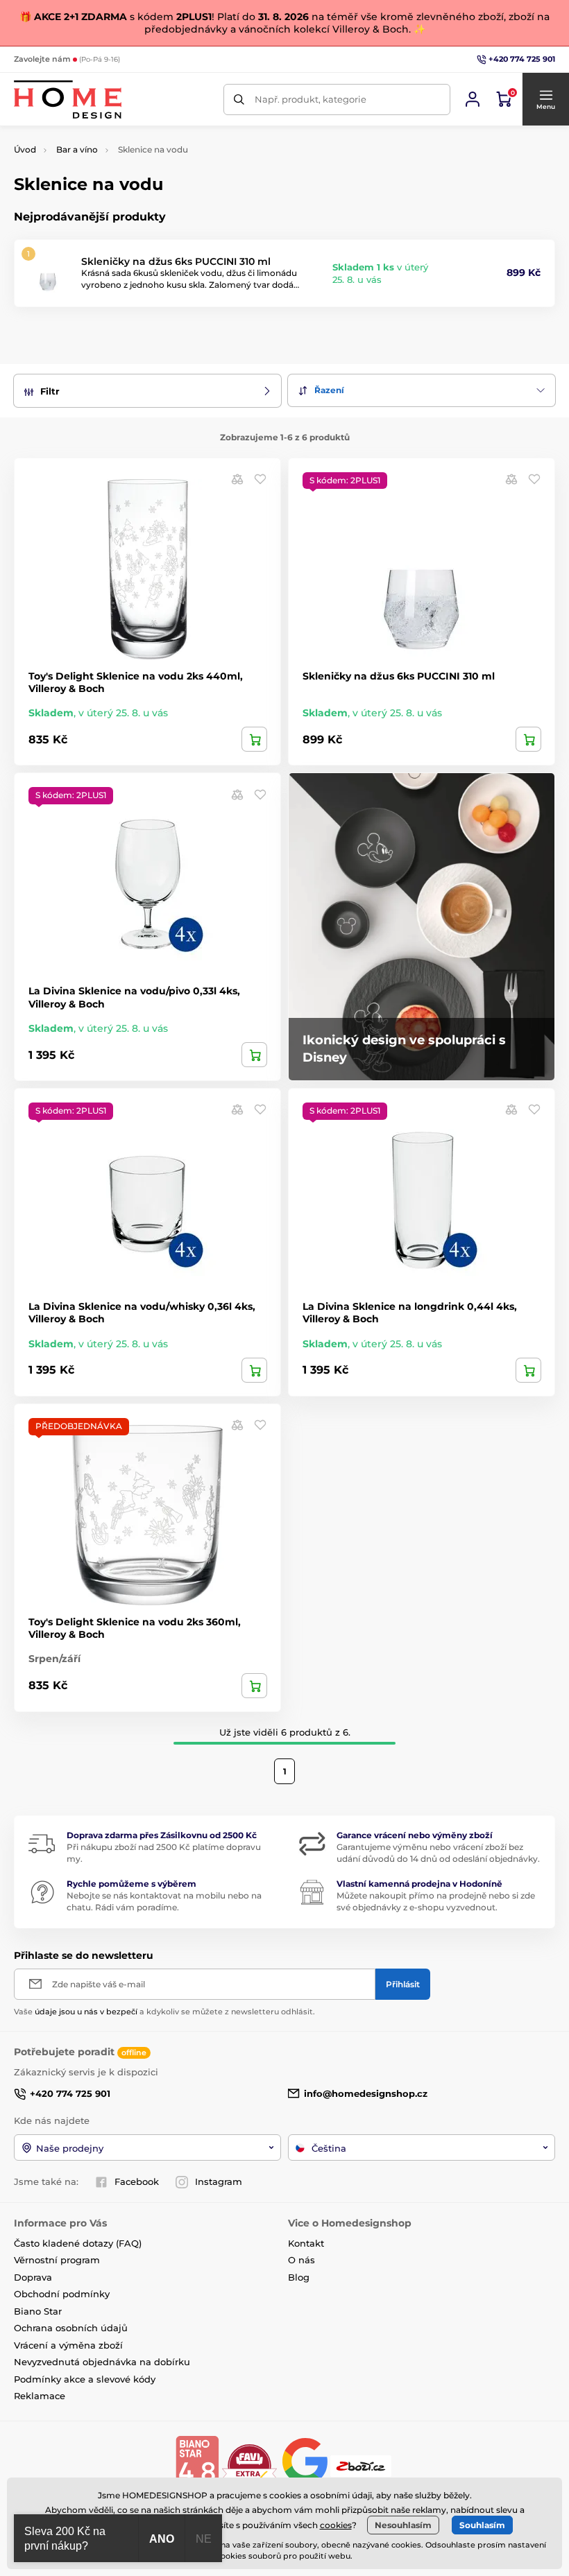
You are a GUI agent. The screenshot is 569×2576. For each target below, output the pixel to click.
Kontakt (306, 2243)
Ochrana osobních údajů (71, 2328)
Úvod (25, 149)
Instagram (219, 2181)
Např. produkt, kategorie (311, 99)
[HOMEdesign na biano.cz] (197, 2465)
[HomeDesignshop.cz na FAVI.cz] (249, 2465)
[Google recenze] (306, 2465)
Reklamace (40, 2396)
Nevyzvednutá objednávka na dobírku (102, 2362)
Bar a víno (77, 149)
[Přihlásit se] (473, 99)
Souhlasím (482, 2525)
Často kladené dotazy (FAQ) (78, 2243)
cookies (336, 2525)
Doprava (33, 2277)
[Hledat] (239, 100)
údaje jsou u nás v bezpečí (86, 2012)
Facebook (137, 2181)
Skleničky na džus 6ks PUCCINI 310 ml (176, 261)
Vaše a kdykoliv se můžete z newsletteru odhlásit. (164, 2012)
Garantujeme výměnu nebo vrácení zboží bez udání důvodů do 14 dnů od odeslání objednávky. (438, 1853)
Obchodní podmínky (62, 2294)
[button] (545, 99)
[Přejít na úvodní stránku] (68, 100)
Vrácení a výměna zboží (68, 2345)
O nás (302, 2260)
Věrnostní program (57, 2260)
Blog (299, 2277)
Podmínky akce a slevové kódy (85, 2379)
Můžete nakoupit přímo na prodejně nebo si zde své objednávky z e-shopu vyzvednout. (436, 1901)
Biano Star (38, 2311)
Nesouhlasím (403, 2525)
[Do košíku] (254, 739)
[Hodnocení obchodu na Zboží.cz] (362, 2465)
